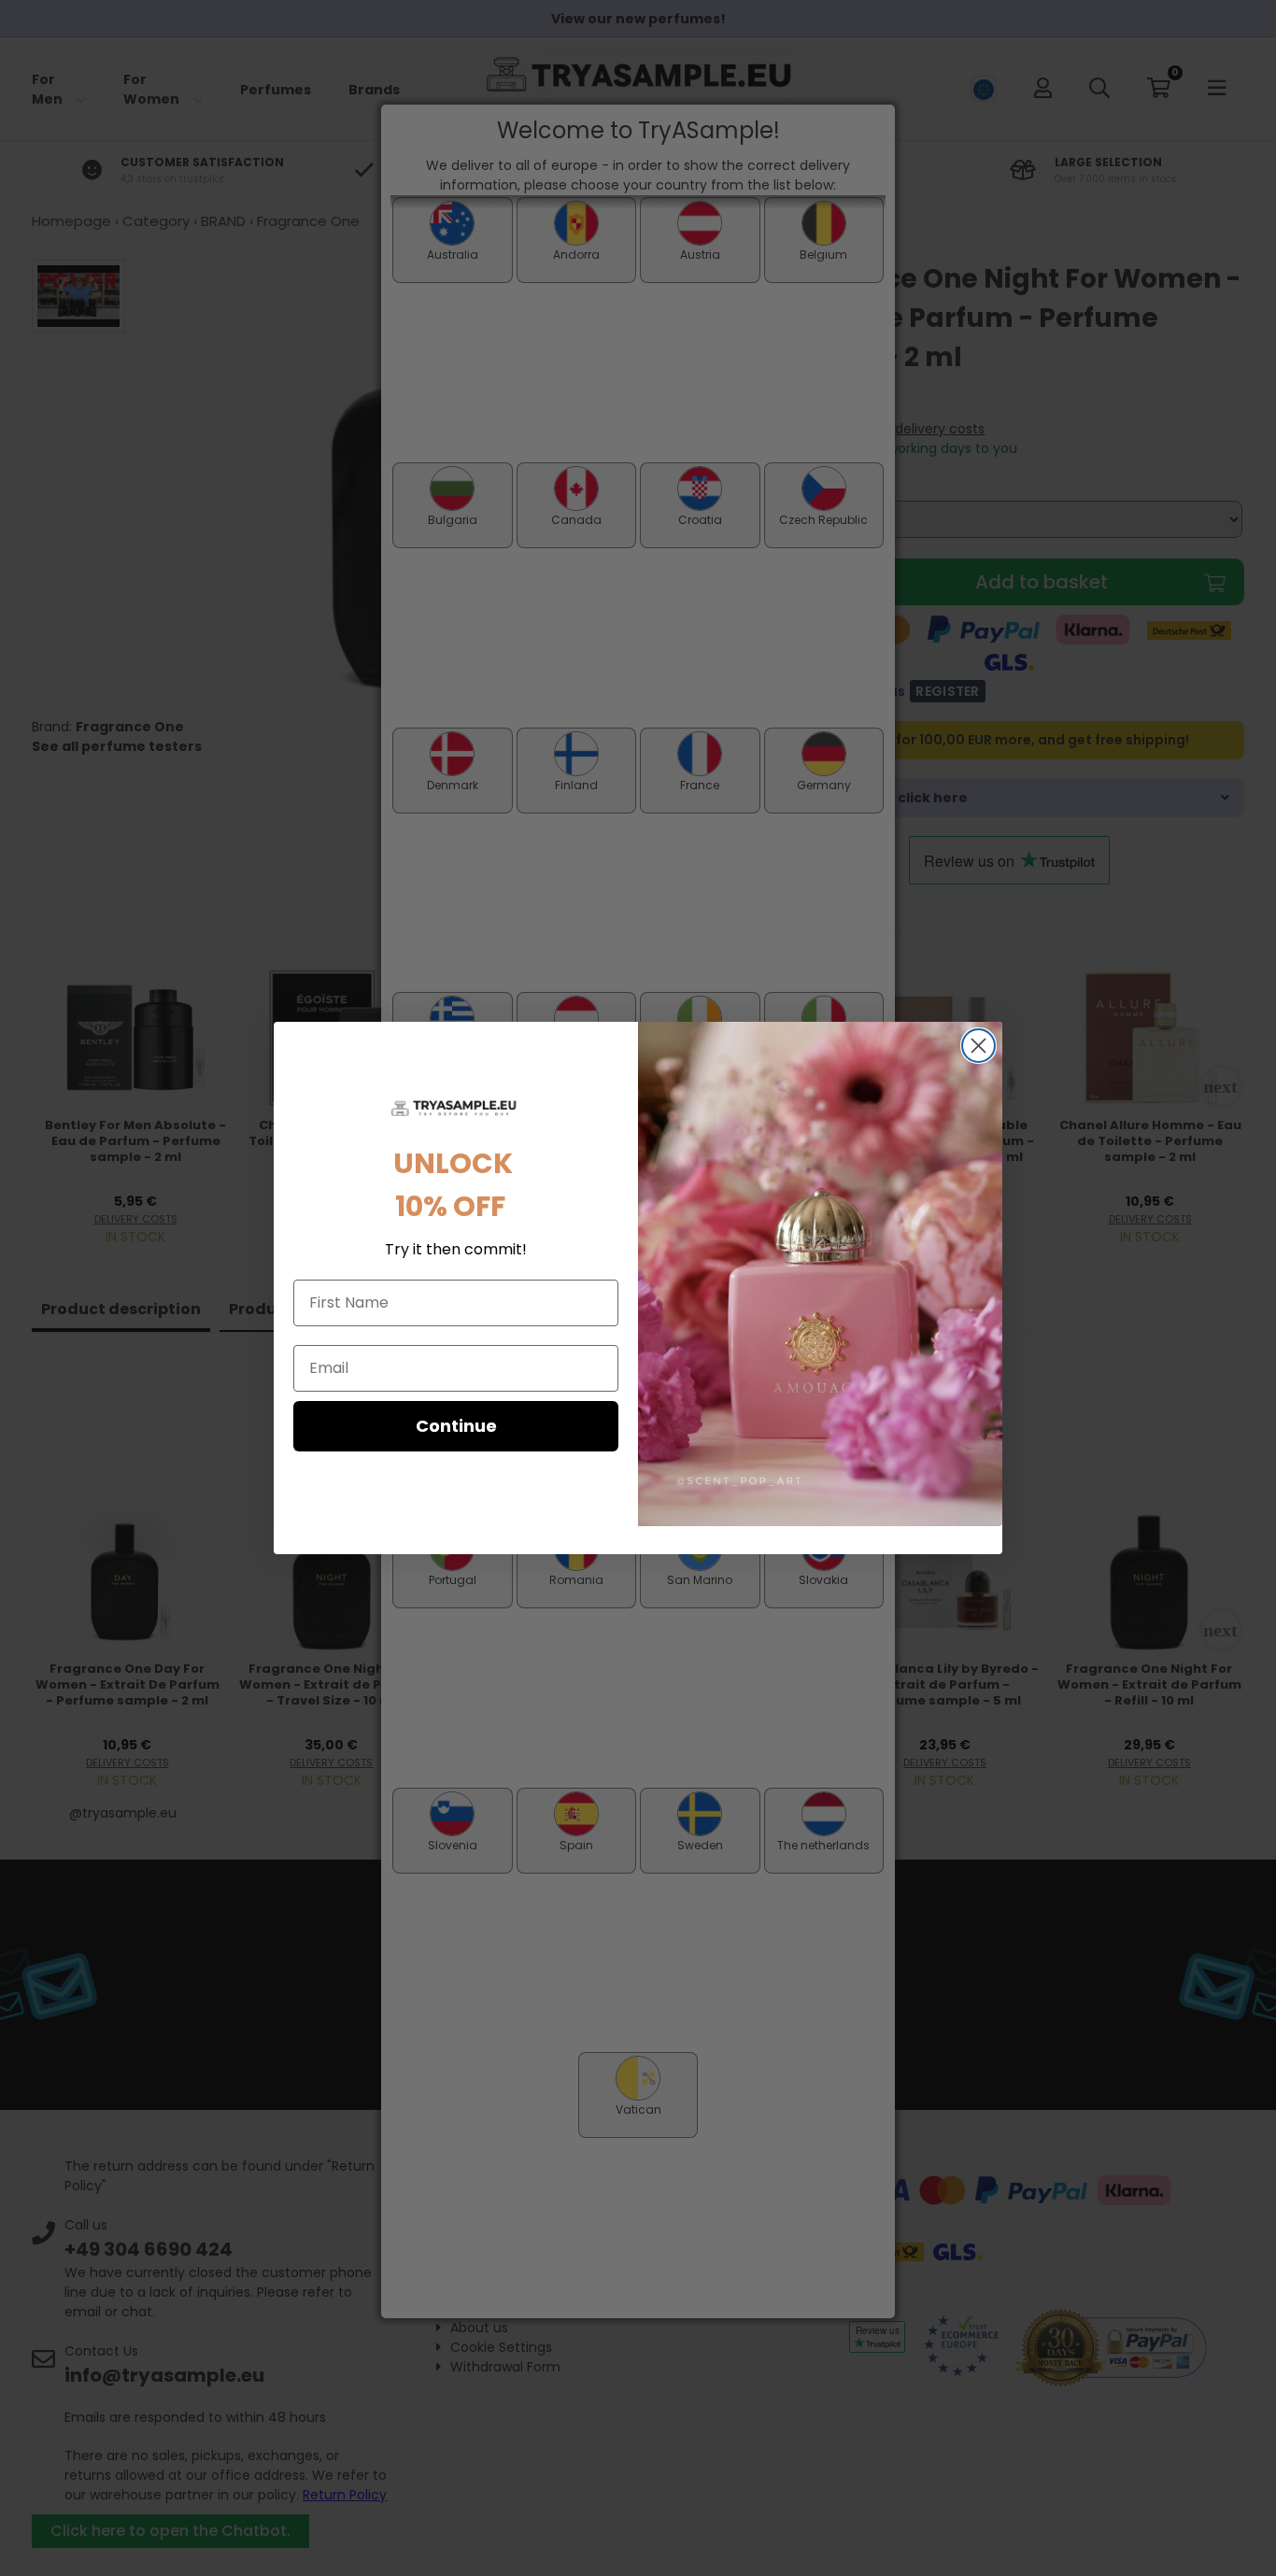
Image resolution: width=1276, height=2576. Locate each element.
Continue (456, 1426)
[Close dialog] (978, 1046)
